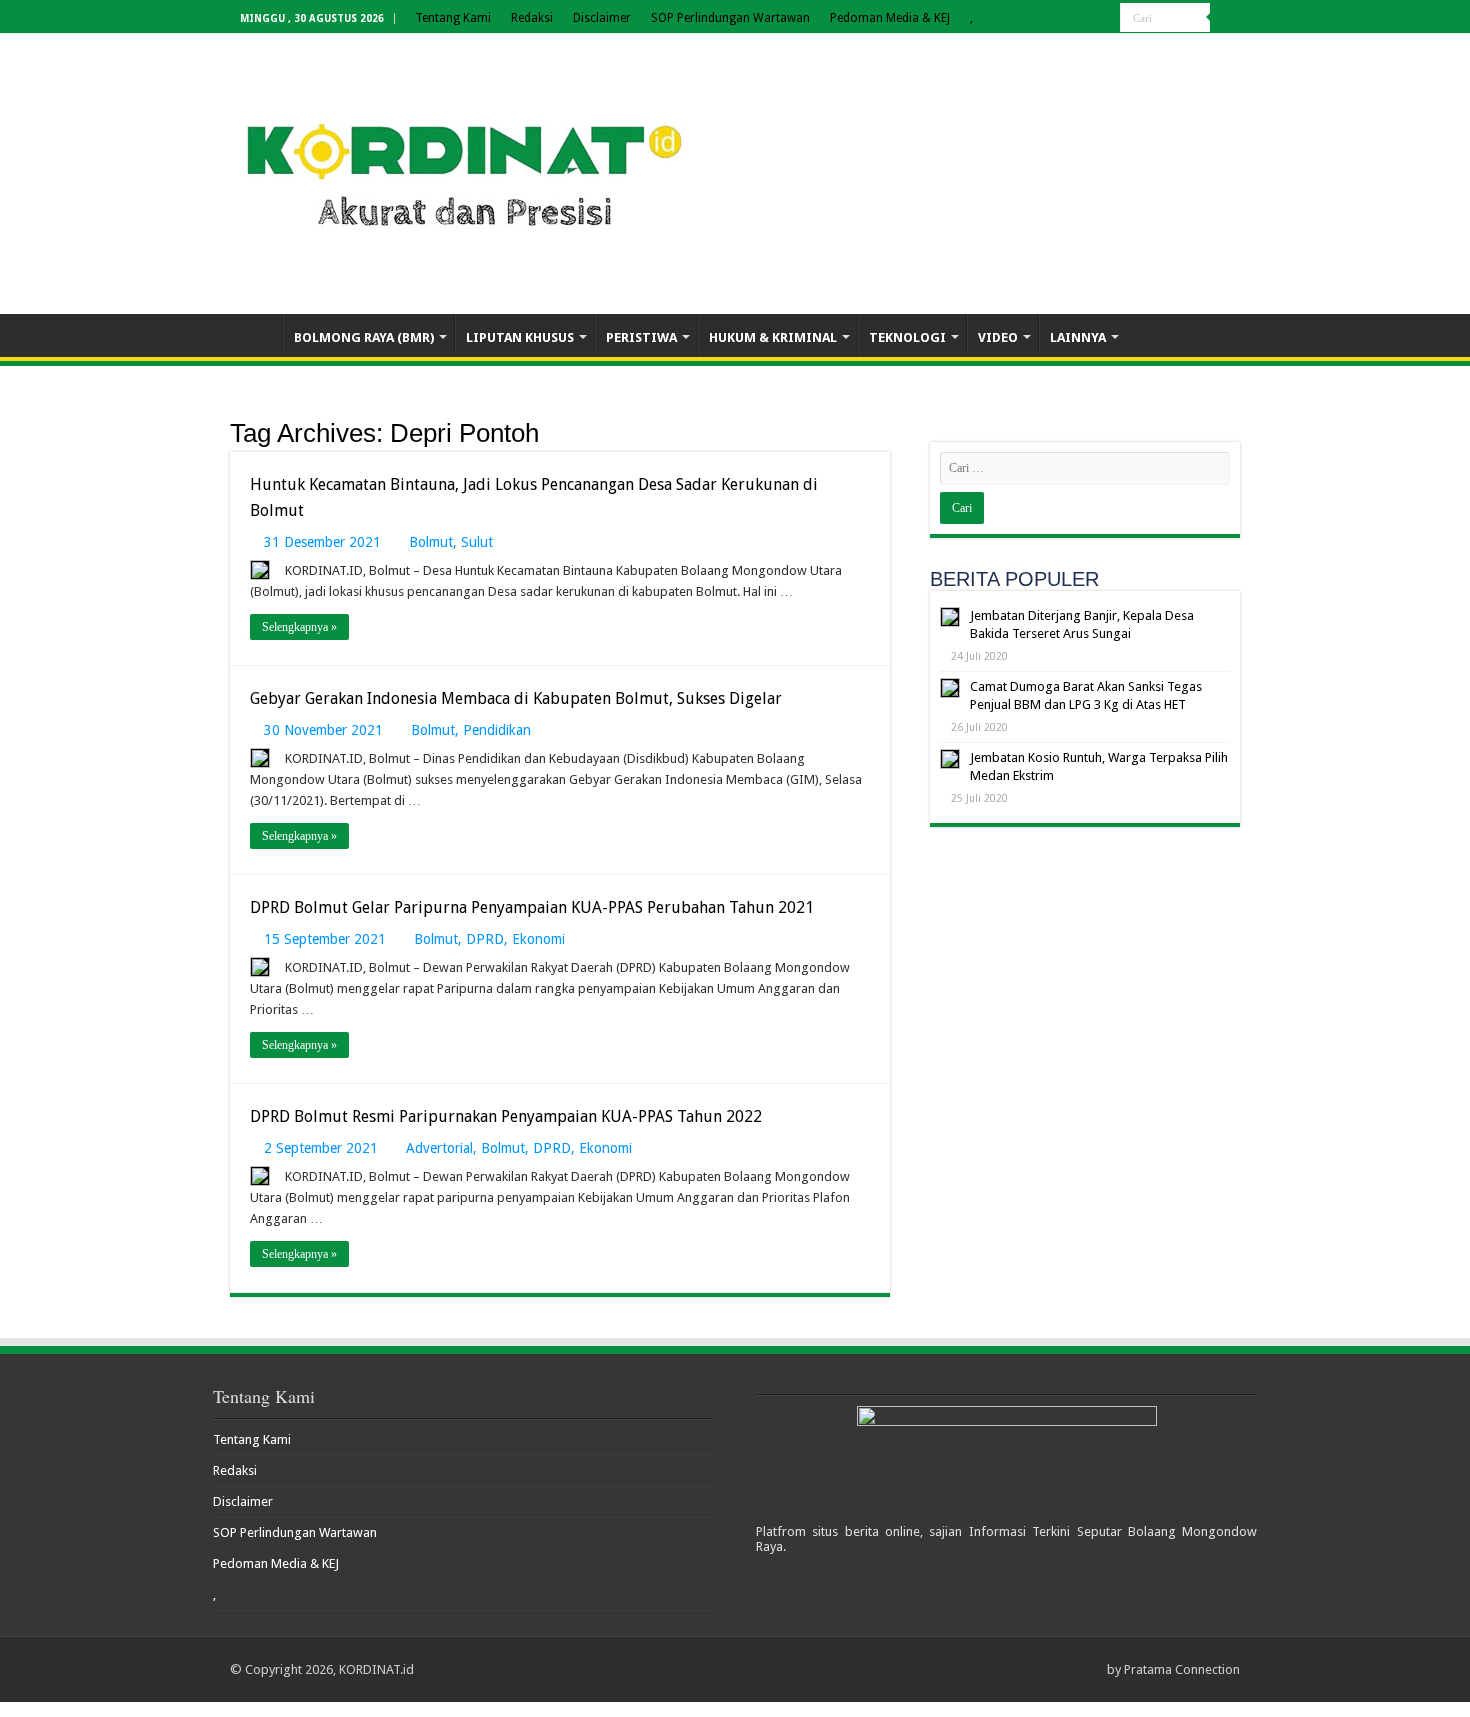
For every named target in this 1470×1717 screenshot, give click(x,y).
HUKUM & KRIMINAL (773, 337)
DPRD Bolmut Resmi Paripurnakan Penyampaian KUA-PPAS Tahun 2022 (506, 1116)
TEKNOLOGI (907, 337)
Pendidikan (497, 730)
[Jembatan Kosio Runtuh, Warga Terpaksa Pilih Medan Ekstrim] (950, 759)
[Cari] (1225, 18)
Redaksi (532, 18)
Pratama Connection (1182, 1669)
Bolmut (431, 542)
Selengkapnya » (299, 627)
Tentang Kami (453, 18)
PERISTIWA (641, 337)
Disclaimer (602, 18)
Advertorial (439, 1148)
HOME (256, 335)
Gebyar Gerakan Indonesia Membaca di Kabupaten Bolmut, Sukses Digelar (516, 698)
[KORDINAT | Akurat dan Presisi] (465, 170)
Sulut (477, 542)
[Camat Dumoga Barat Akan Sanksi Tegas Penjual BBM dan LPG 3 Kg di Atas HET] (950, 688)
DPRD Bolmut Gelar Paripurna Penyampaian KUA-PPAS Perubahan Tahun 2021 (532, 907)
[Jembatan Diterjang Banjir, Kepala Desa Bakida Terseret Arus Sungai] (950, 617)
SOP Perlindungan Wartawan (730, 18)
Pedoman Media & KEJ (890, 18)
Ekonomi (538, 939)
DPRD (485, 939)
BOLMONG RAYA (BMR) (364, 337)
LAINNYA (1078, 337)
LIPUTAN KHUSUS (520, 337)
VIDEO (998, 337)
